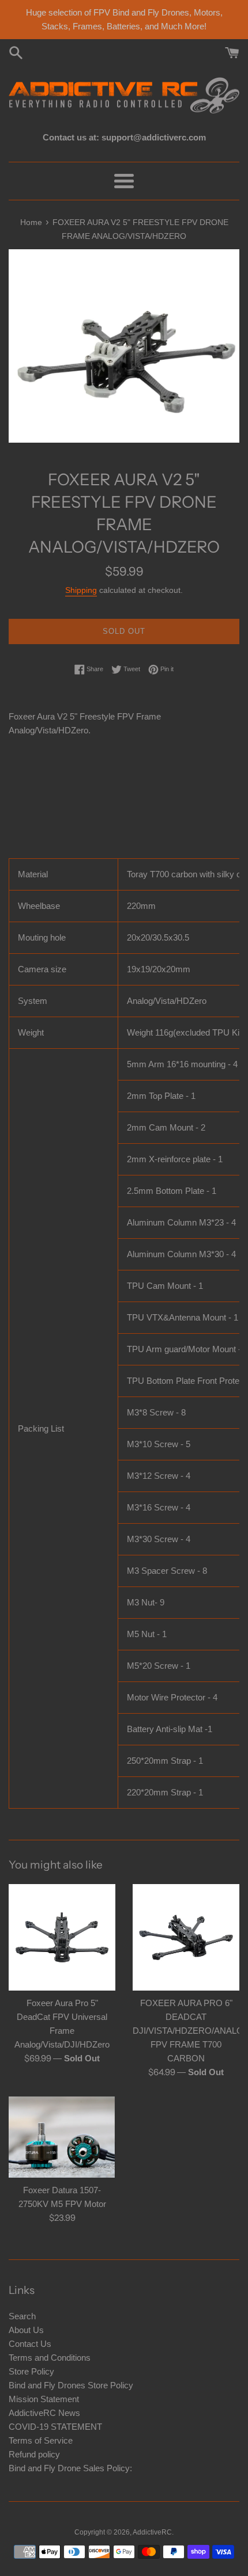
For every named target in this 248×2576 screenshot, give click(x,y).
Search (22, 2316)
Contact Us (30, 2344)
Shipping (81, 590)
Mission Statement (44, 2399)
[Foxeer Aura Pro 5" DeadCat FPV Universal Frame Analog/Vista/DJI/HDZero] (62, 1937)
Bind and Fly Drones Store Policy (71, 2385)
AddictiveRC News (44, 2413)
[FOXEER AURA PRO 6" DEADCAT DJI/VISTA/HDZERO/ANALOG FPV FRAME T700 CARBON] (186, 1937)
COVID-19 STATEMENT (55, 2427)
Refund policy (34, 2454)
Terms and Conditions (50, 2358)
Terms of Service (41, 2440)
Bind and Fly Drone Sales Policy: (70, 2468)
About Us (26, 2330)
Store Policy (31, 2371)
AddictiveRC (152, 2532)
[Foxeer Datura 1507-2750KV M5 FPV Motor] (62, 2137)
